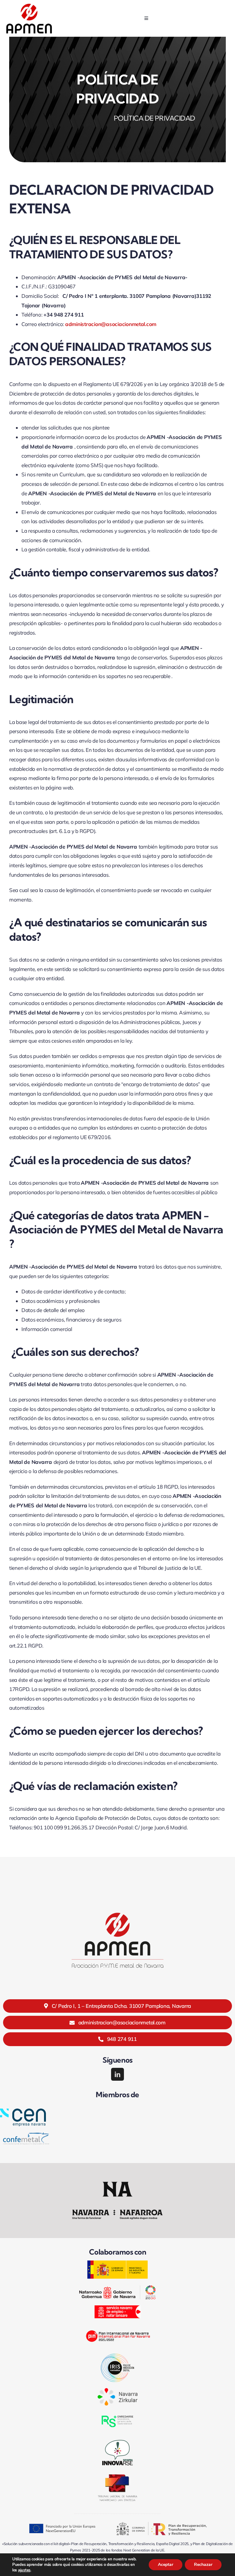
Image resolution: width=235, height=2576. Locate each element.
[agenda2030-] (117, 2288)
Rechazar (203, 2565)
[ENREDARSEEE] (117, 2414)
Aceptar (166, 2565)
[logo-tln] (117, 2477)
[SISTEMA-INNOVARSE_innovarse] (117, 2440)
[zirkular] (117, 2391)
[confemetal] (26, 2135)
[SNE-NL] (117, 2308)
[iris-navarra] (117, 2356)
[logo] (29, 6)
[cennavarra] (23, 2111)
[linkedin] (117, 2074)
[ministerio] (117, 2263)
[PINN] (117, 2327)
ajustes (24, 2570)
